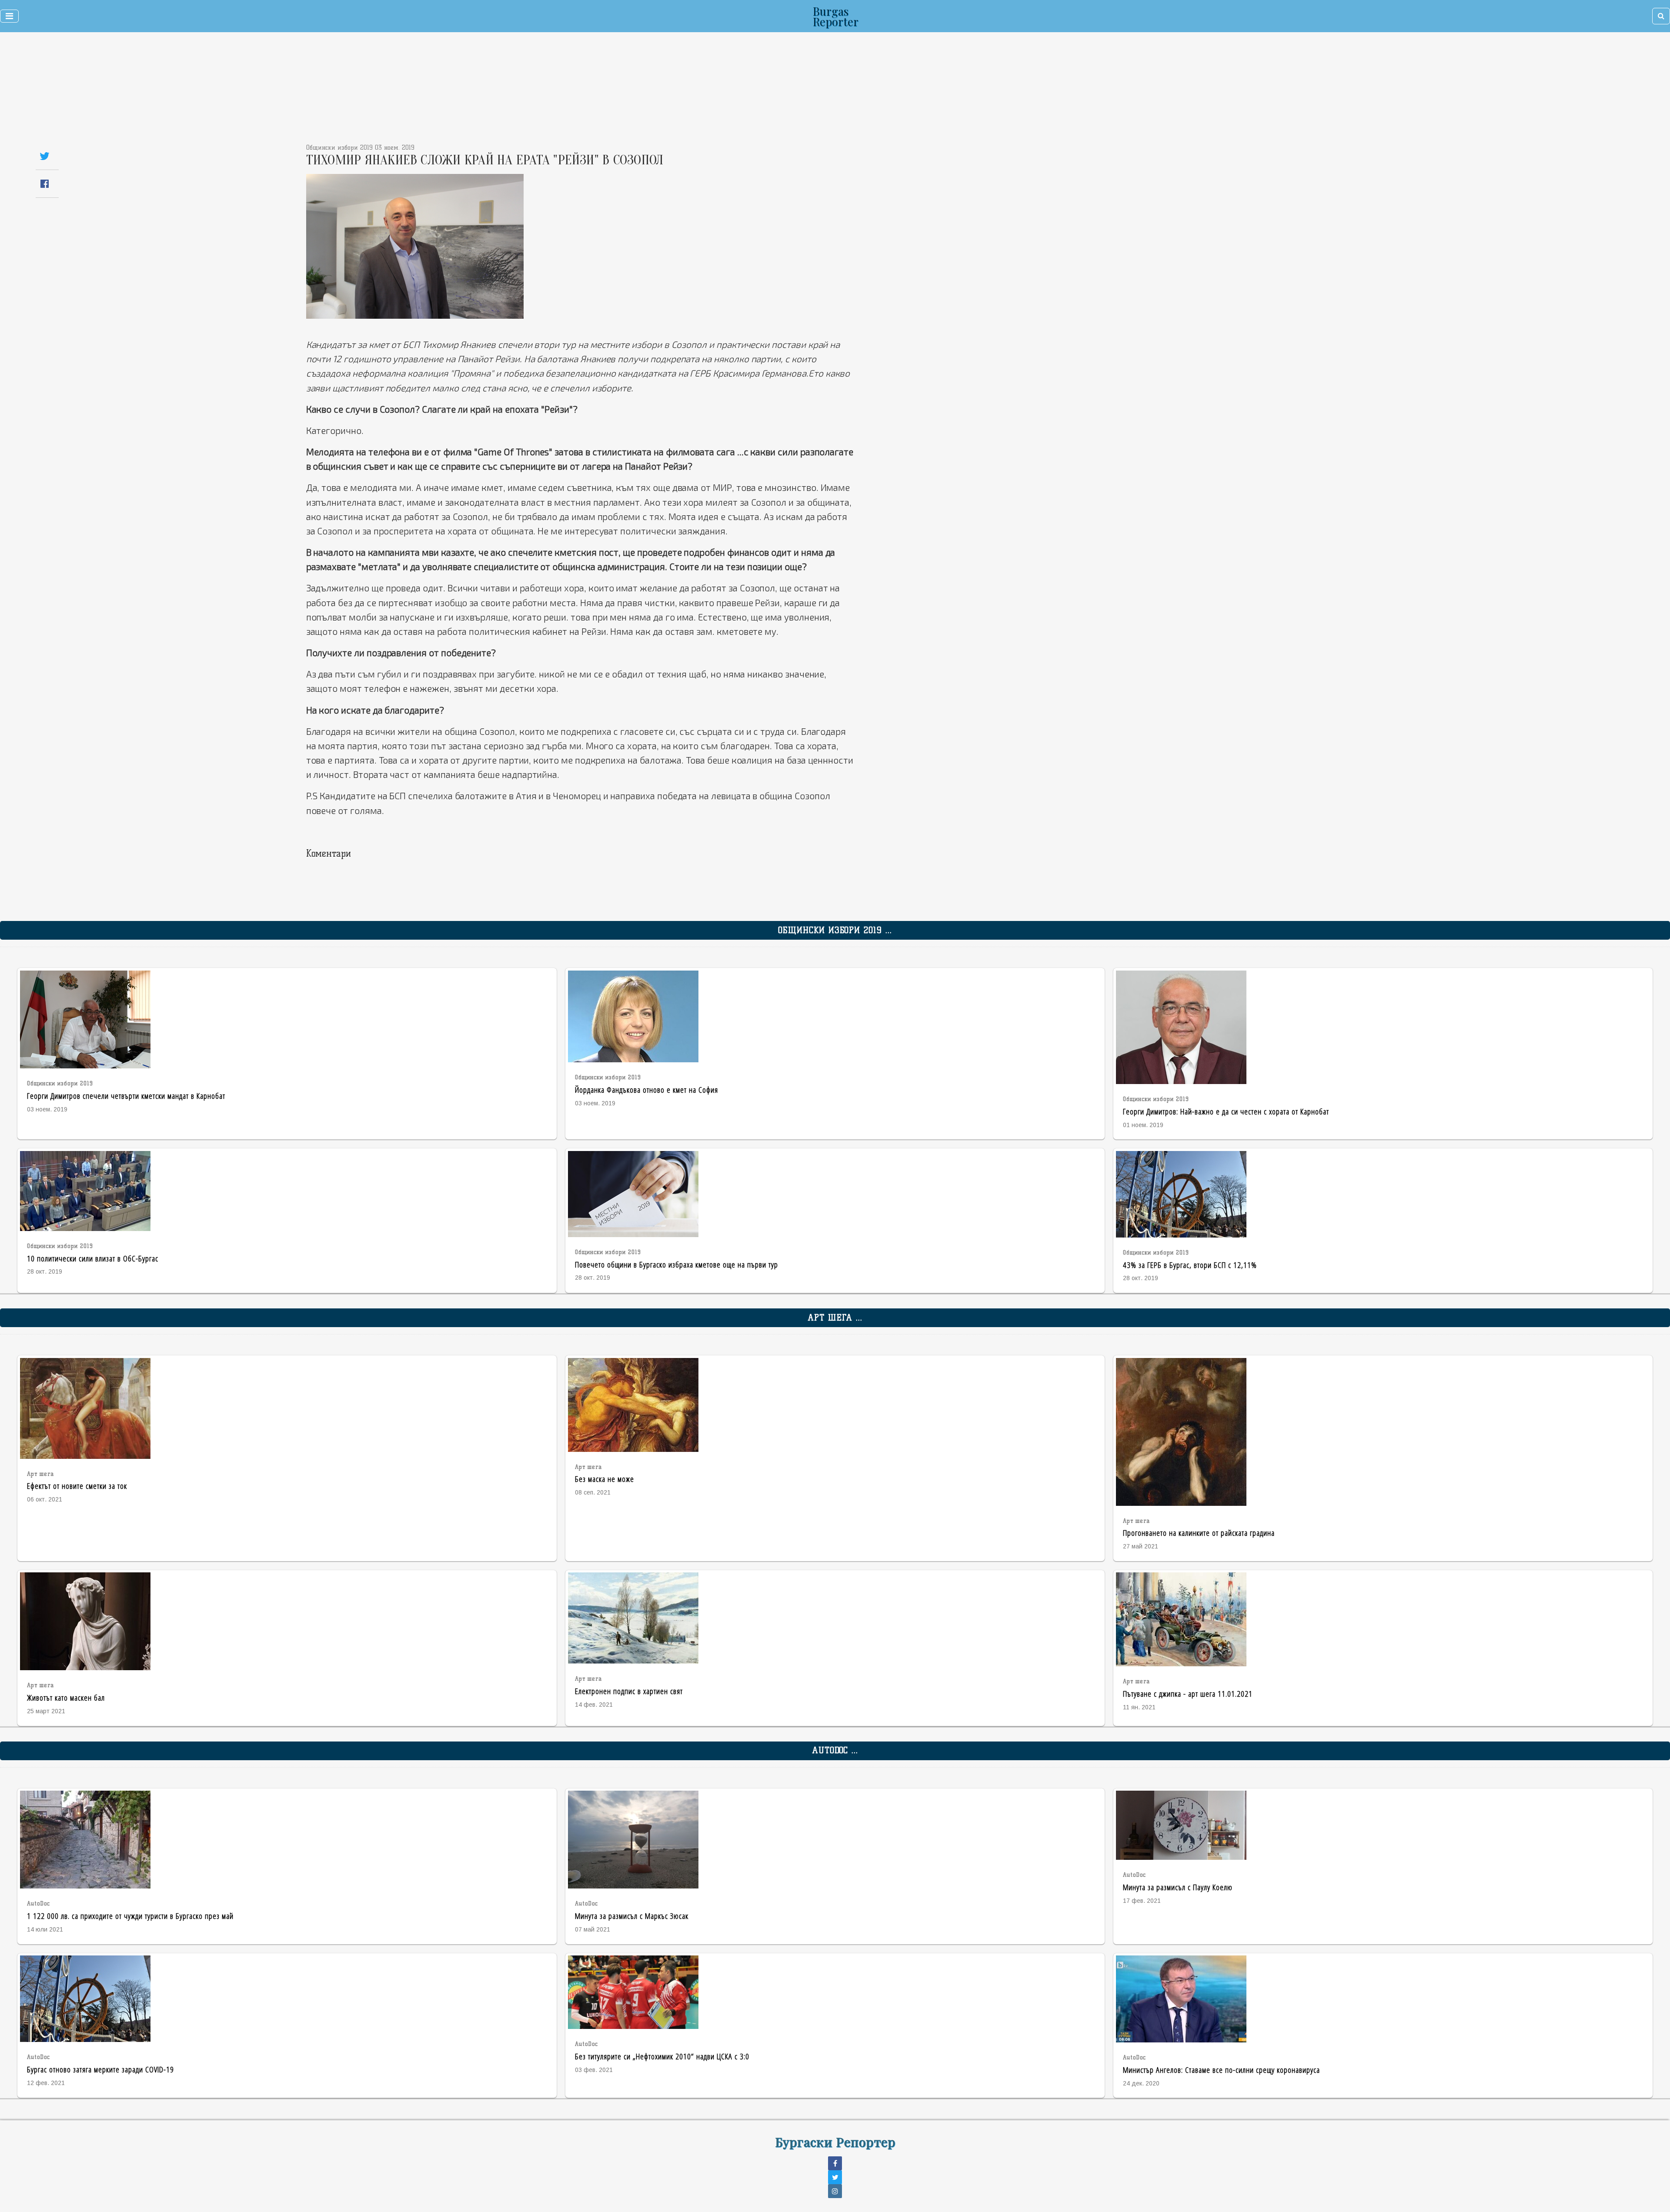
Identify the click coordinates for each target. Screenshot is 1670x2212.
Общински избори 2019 (60, 1083)
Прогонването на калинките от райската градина (1199, 1533)
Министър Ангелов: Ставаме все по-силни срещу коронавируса (1221, 2070)
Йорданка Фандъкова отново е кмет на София (646, 1089)
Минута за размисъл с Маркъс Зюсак (632, 1916)
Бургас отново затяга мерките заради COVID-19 (100, 2069)
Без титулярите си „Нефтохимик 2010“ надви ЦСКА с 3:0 (662, 2056)
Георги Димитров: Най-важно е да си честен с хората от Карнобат (1226, 1111)
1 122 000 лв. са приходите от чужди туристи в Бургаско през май (130, 1916)
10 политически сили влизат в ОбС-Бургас (93, 1258)
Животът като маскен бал (66, 1697)
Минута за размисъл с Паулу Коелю (1178, 1887)
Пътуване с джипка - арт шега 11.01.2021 (1188, 1693)
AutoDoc (38, 1903)
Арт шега (40, 1474)
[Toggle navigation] (9, 16)
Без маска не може (605, 1479)
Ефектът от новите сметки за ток (77, 1486)
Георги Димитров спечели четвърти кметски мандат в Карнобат (126, 1096)
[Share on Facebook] (45, 184)
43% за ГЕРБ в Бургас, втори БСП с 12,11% (1190, 1265)
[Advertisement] (779, 91)
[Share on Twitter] (45, 156)
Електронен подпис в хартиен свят (629, 1691)
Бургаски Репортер (835, 2142)
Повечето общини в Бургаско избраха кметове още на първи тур (676, 1264)
